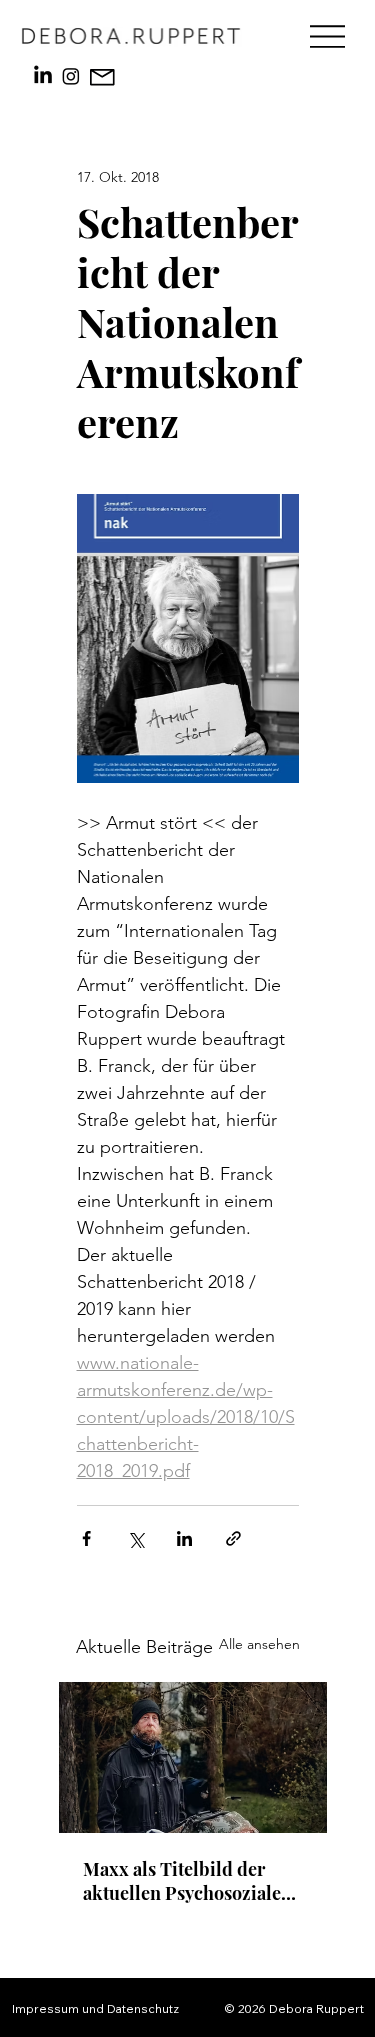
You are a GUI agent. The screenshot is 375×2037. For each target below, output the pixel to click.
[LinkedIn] (43, 76)
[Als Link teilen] (233, 1538)
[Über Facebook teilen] (86, 1538)
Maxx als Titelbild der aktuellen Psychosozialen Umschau (187, 1881)
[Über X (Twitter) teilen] (135, 1538)
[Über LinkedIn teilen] (184, 1538)
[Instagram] (71, 76)
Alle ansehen (259, 1644)
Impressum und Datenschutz (95, 2008)
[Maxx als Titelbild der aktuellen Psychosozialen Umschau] (193, 1757)
